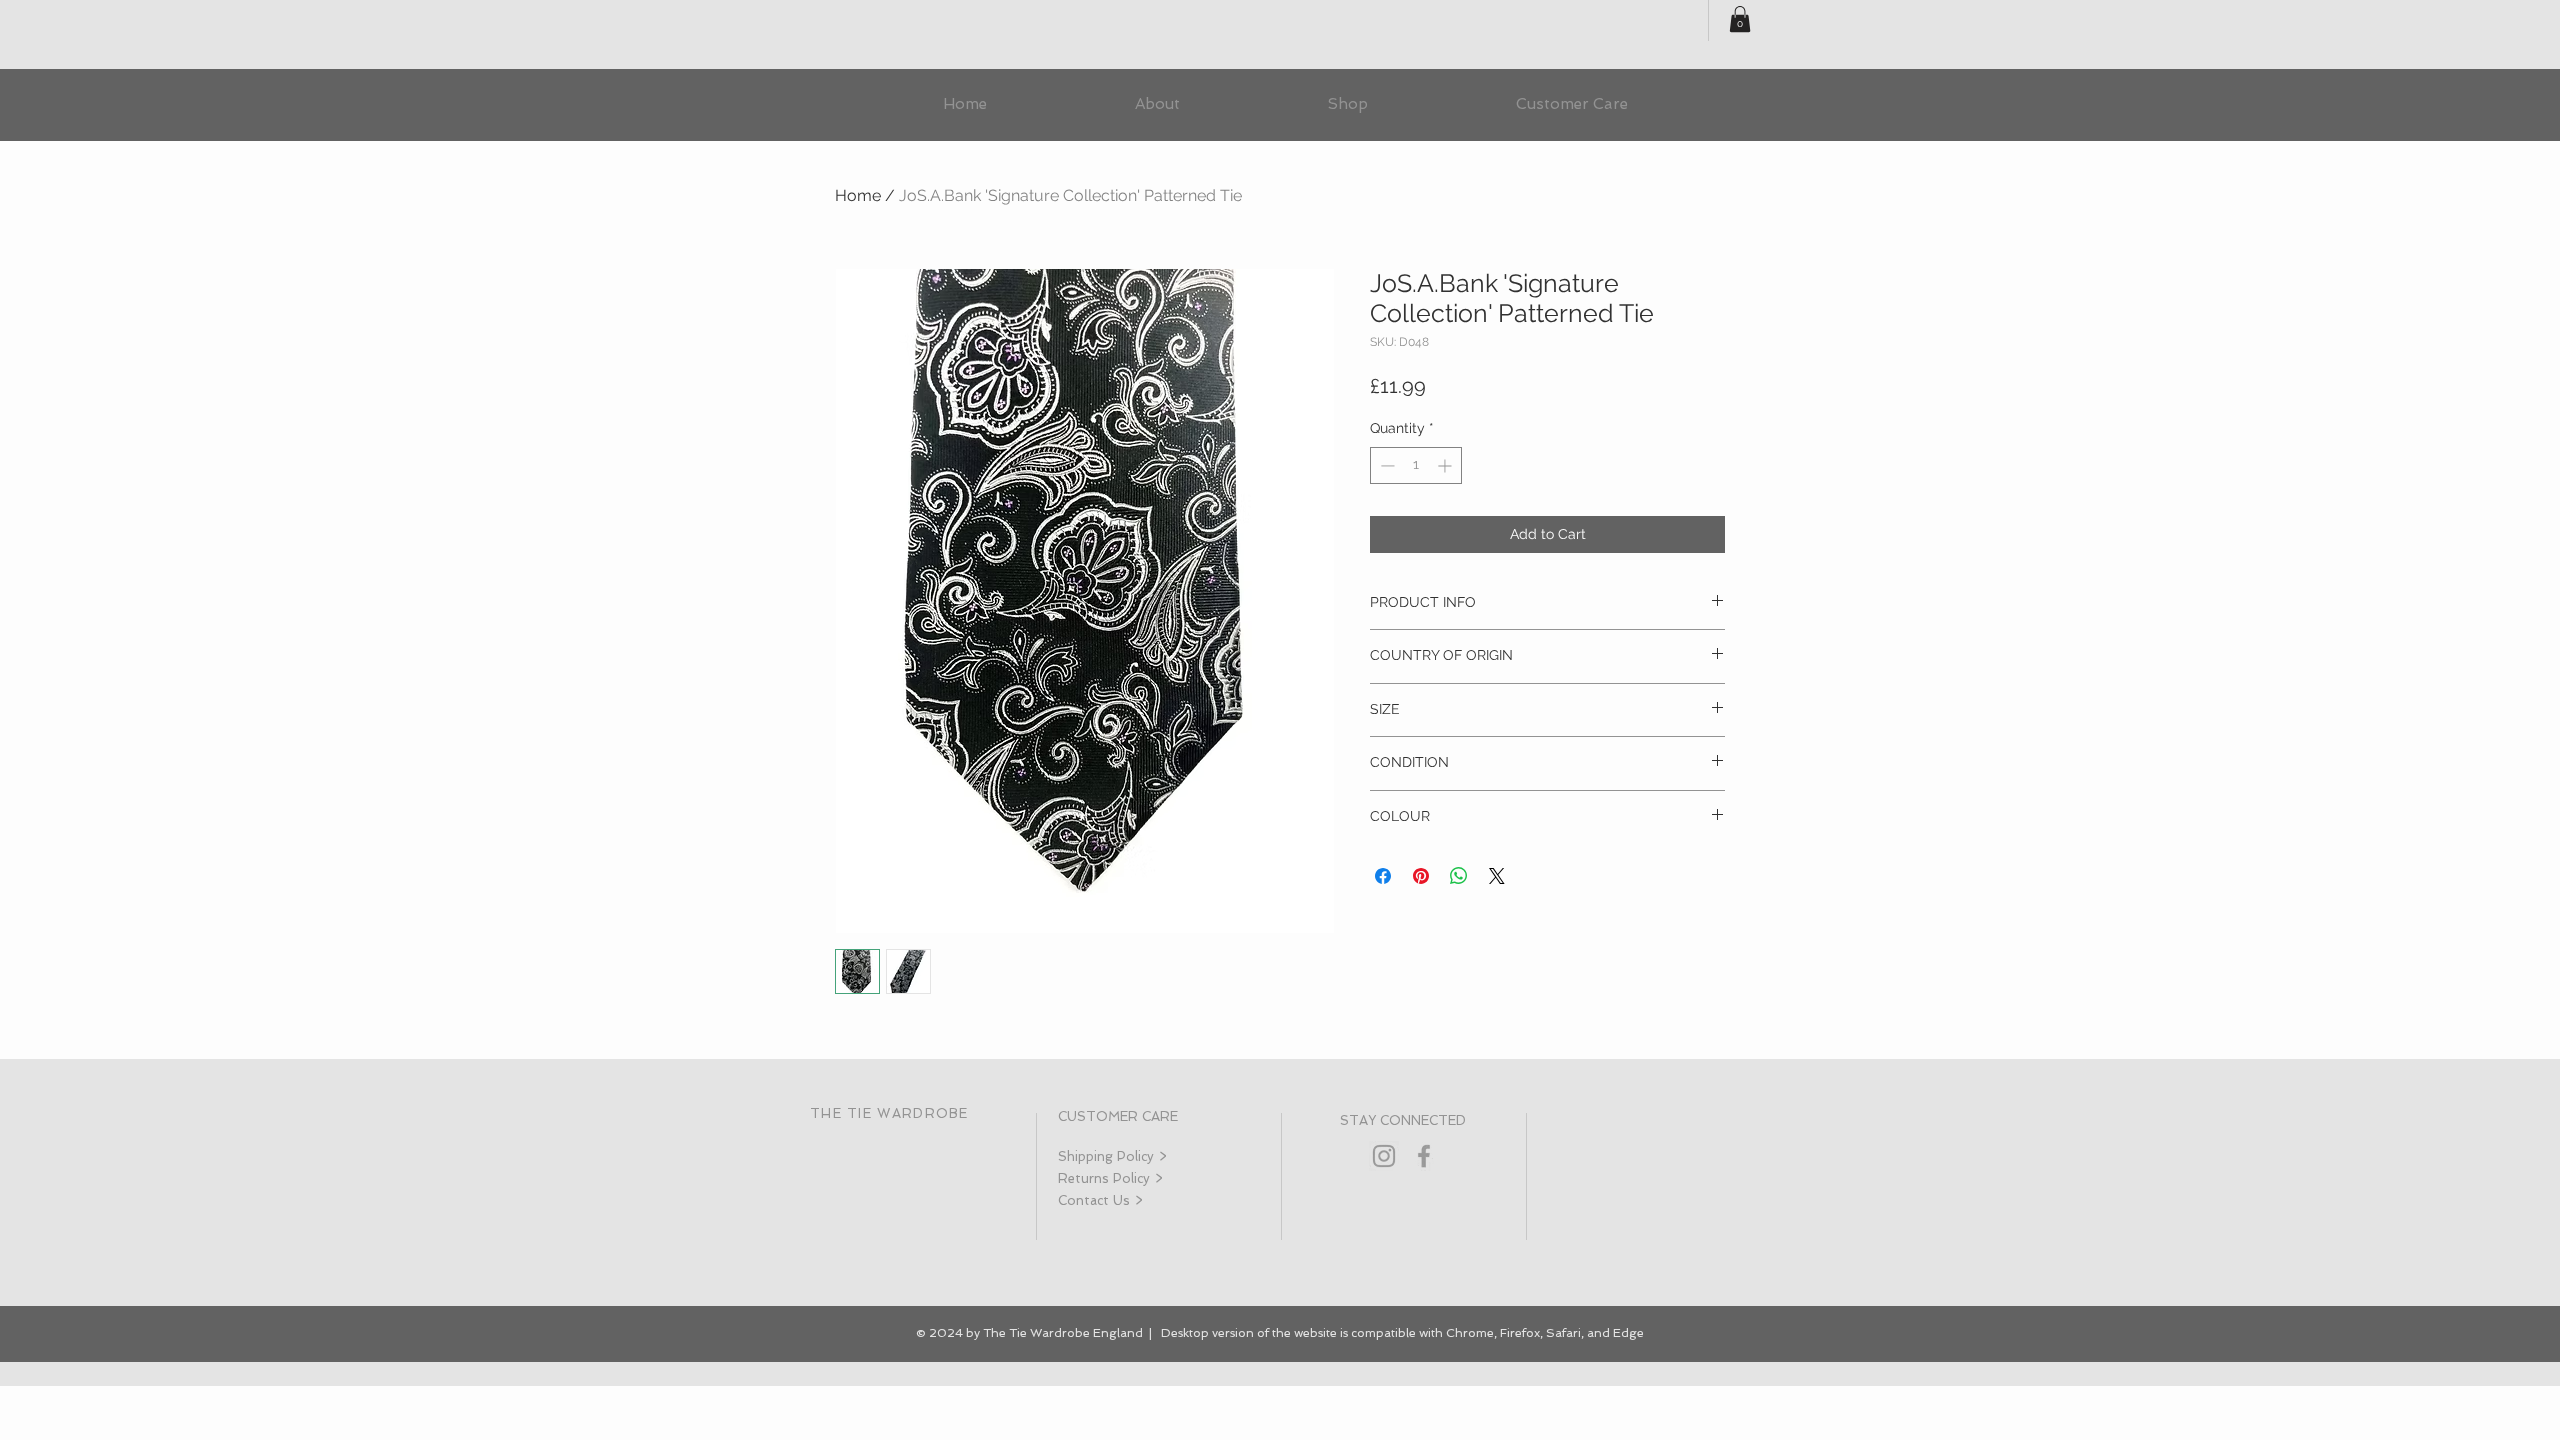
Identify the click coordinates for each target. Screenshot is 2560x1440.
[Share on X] (1497, 876)
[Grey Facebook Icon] (1424, 1156)
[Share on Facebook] (1383, 876)
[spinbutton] (1416, 465)
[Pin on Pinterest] (1421, 876)
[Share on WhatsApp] (1459, 876)
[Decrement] (1385, 465)
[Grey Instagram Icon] (1384, 1156)
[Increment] (1446, 465)
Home (858, 195)
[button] (1740, 19)
